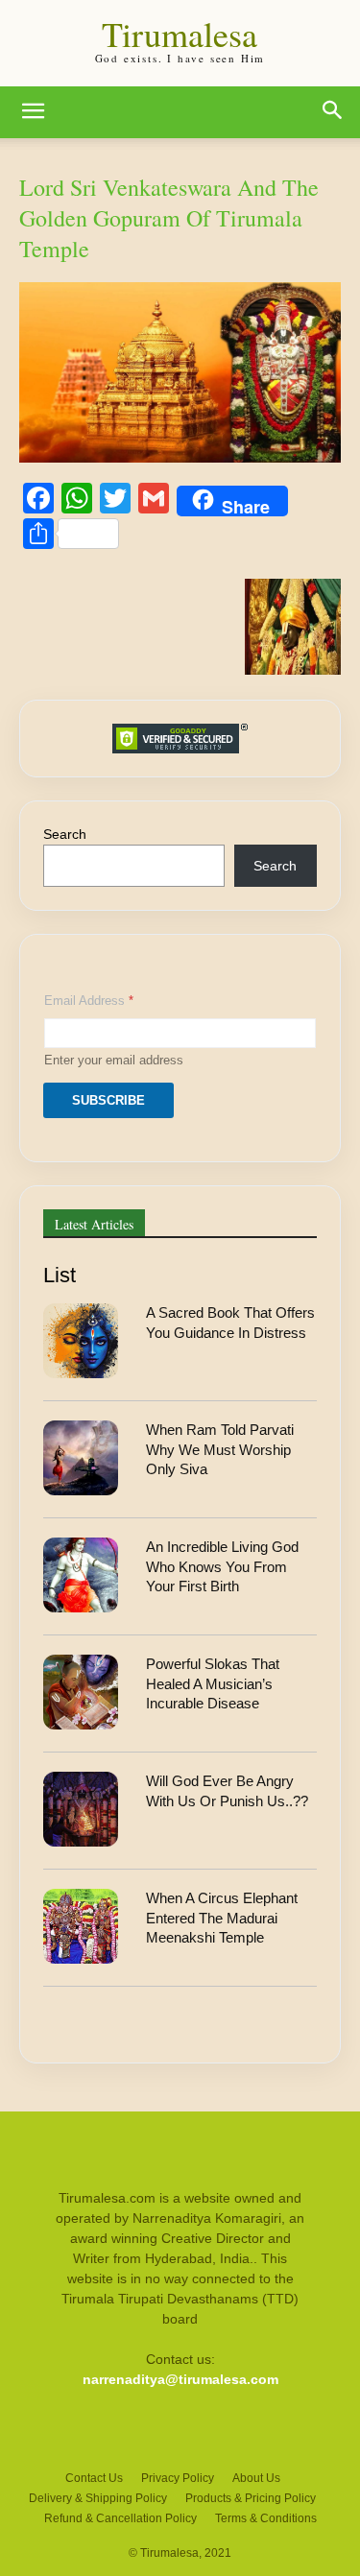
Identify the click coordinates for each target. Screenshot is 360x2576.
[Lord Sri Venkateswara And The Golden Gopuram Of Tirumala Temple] (180, 457)
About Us (256, 2478)
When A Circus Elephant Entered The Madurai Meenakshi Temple (222, 1918)
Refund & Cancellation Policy (120, 2518)
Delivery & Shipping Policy (98, 2498)
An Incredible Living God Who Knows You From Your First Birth (222, 1566)
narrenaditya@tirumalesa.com (180, 2379)
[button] (33, 112)
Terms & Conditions (266, 2518)
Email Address (89, 1001)
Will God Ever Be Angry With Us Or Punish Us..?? (227, 1790)
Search (65, 834)
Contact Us (94, 2478)
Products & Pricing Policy (251, 2498)
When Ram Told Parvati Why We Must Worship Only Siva (220, 1449)
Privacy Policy (178, 2478)
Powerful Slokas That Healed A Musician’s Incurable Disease (213, 1683)
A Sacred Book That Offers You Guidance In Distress (230, 1322)
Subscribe (108, 1100)
